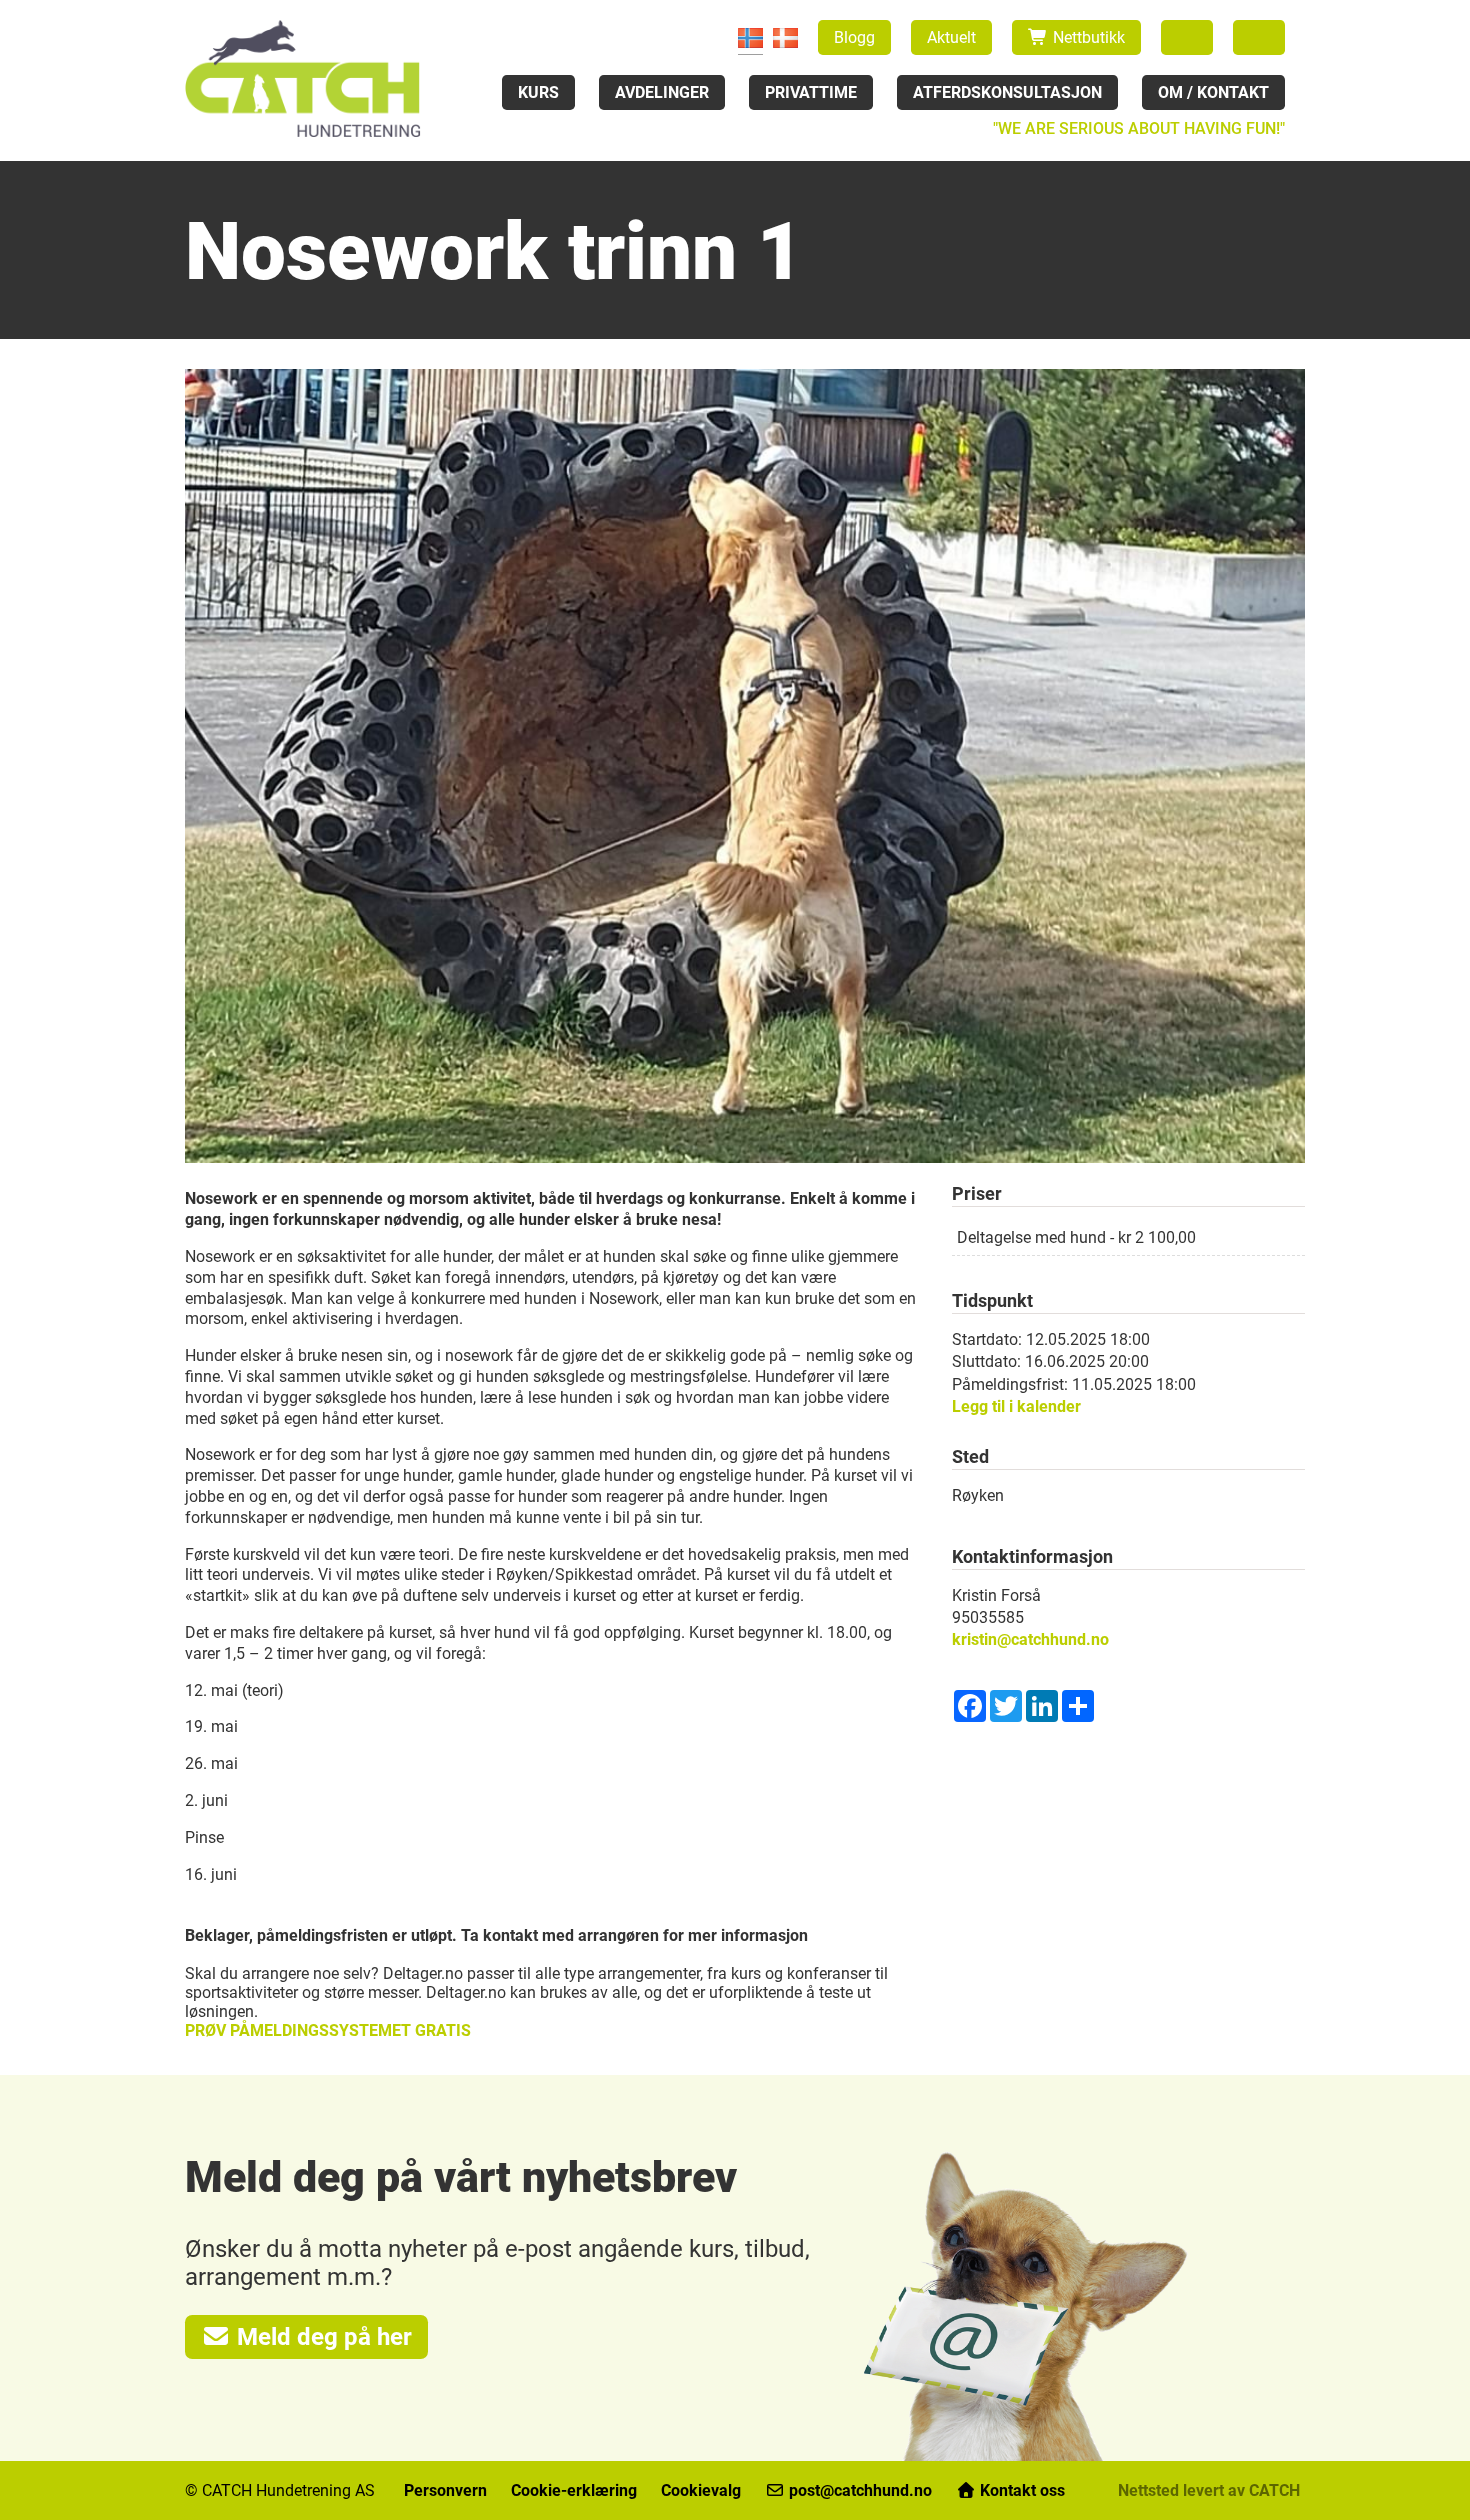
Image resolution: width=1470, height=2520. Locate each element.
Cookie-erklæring (574, 2490)
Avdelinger (662, 92)
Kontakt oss (1020, 2490)
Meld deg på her (321, 2337)
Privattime (811, 92)
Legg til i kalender (1016, 1406)
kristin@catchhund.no (1030, 1639)
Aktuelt (951, 37)
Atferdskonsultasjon (1007, 92)
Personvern (445, 2490)
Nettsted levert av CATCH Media (1233, 2490)
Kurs (538, 92)
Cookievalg (701, 2490)
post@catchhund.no (860, 2490)
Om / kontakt (1213, 92)
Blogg (854, 37)
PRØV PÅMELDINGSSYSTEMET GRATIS (328, 2030)
